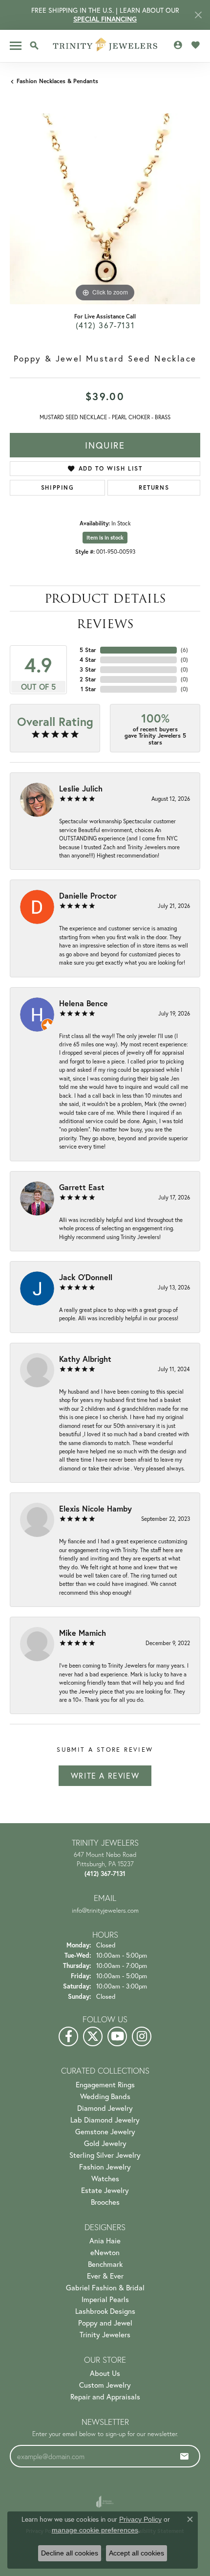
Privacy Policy (140, 2519)
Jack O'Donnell (86, 1277)
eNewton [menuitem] (105, 2252)
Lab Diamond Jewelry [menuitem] (105, 2120)
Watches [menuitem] (105, 2178)
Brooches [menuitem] (105, 2202)
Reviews (105, 624)
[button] (34, 45)
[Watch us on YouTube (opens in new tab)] (117, 2036)
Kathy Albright (85, 1359)
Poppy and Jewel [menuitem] (105, 2323)
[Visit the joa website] (105, 2502)
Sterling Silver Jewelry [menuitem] (105, 2155)
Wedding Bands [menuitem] (105, 2096)
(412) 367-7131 (105, 325)
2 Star (88, 679)
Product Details (105, 599)
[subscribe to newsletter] (185, 2456)
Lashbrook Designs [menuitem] (105, 2311)
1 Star (88, 689)
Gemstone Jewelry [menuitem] (105, 2131)
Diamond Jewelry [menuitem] (105, 2108)
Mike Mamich (83, 1633)
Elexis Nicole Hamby (95, 1508)
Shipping (58, 487)
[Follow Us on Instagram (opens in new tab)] (142, 2036)
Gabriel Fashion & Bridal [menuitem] (105, 2287)
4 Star (88, 660)
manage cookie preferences (95, 2530)
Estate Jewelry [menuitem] (105, 2190)
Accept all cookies (136, 2553)
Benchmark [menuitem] (105, 2264)
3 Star (88, 669)
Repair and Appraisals (105, 2396)
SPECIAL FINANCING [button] (105, 19)
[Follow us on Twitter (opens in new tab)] (93, 2036)
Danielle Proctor (88, 895)
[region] (105, 209)
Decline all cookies (70, 2553)
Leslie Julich (81, 788)
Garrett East (82, 1187)
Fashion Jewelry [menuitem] (105, 2167)
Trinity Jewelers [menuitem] (105, 2334)
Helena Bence (84, 1003)
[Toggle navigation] (16, 46)
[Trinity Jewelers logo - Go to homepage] (105, 46)
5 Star (88, 650)
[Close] (198, 15)
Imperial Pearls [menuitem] (105, 2299)
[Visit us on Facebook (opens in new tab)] (68, 2036)
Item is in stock (105, 538)
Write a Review (105, 1775)
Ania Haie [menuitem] (105, 2240)
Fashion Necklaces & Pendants (57, 81)
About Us (105, 2373)
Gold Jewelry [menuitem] (105, 2143)
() (184, 650)
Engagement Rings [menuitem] (105, 2084)
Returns (154, 487)
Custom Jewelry (105, 2385)
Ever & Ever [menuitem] (105, 2276)
